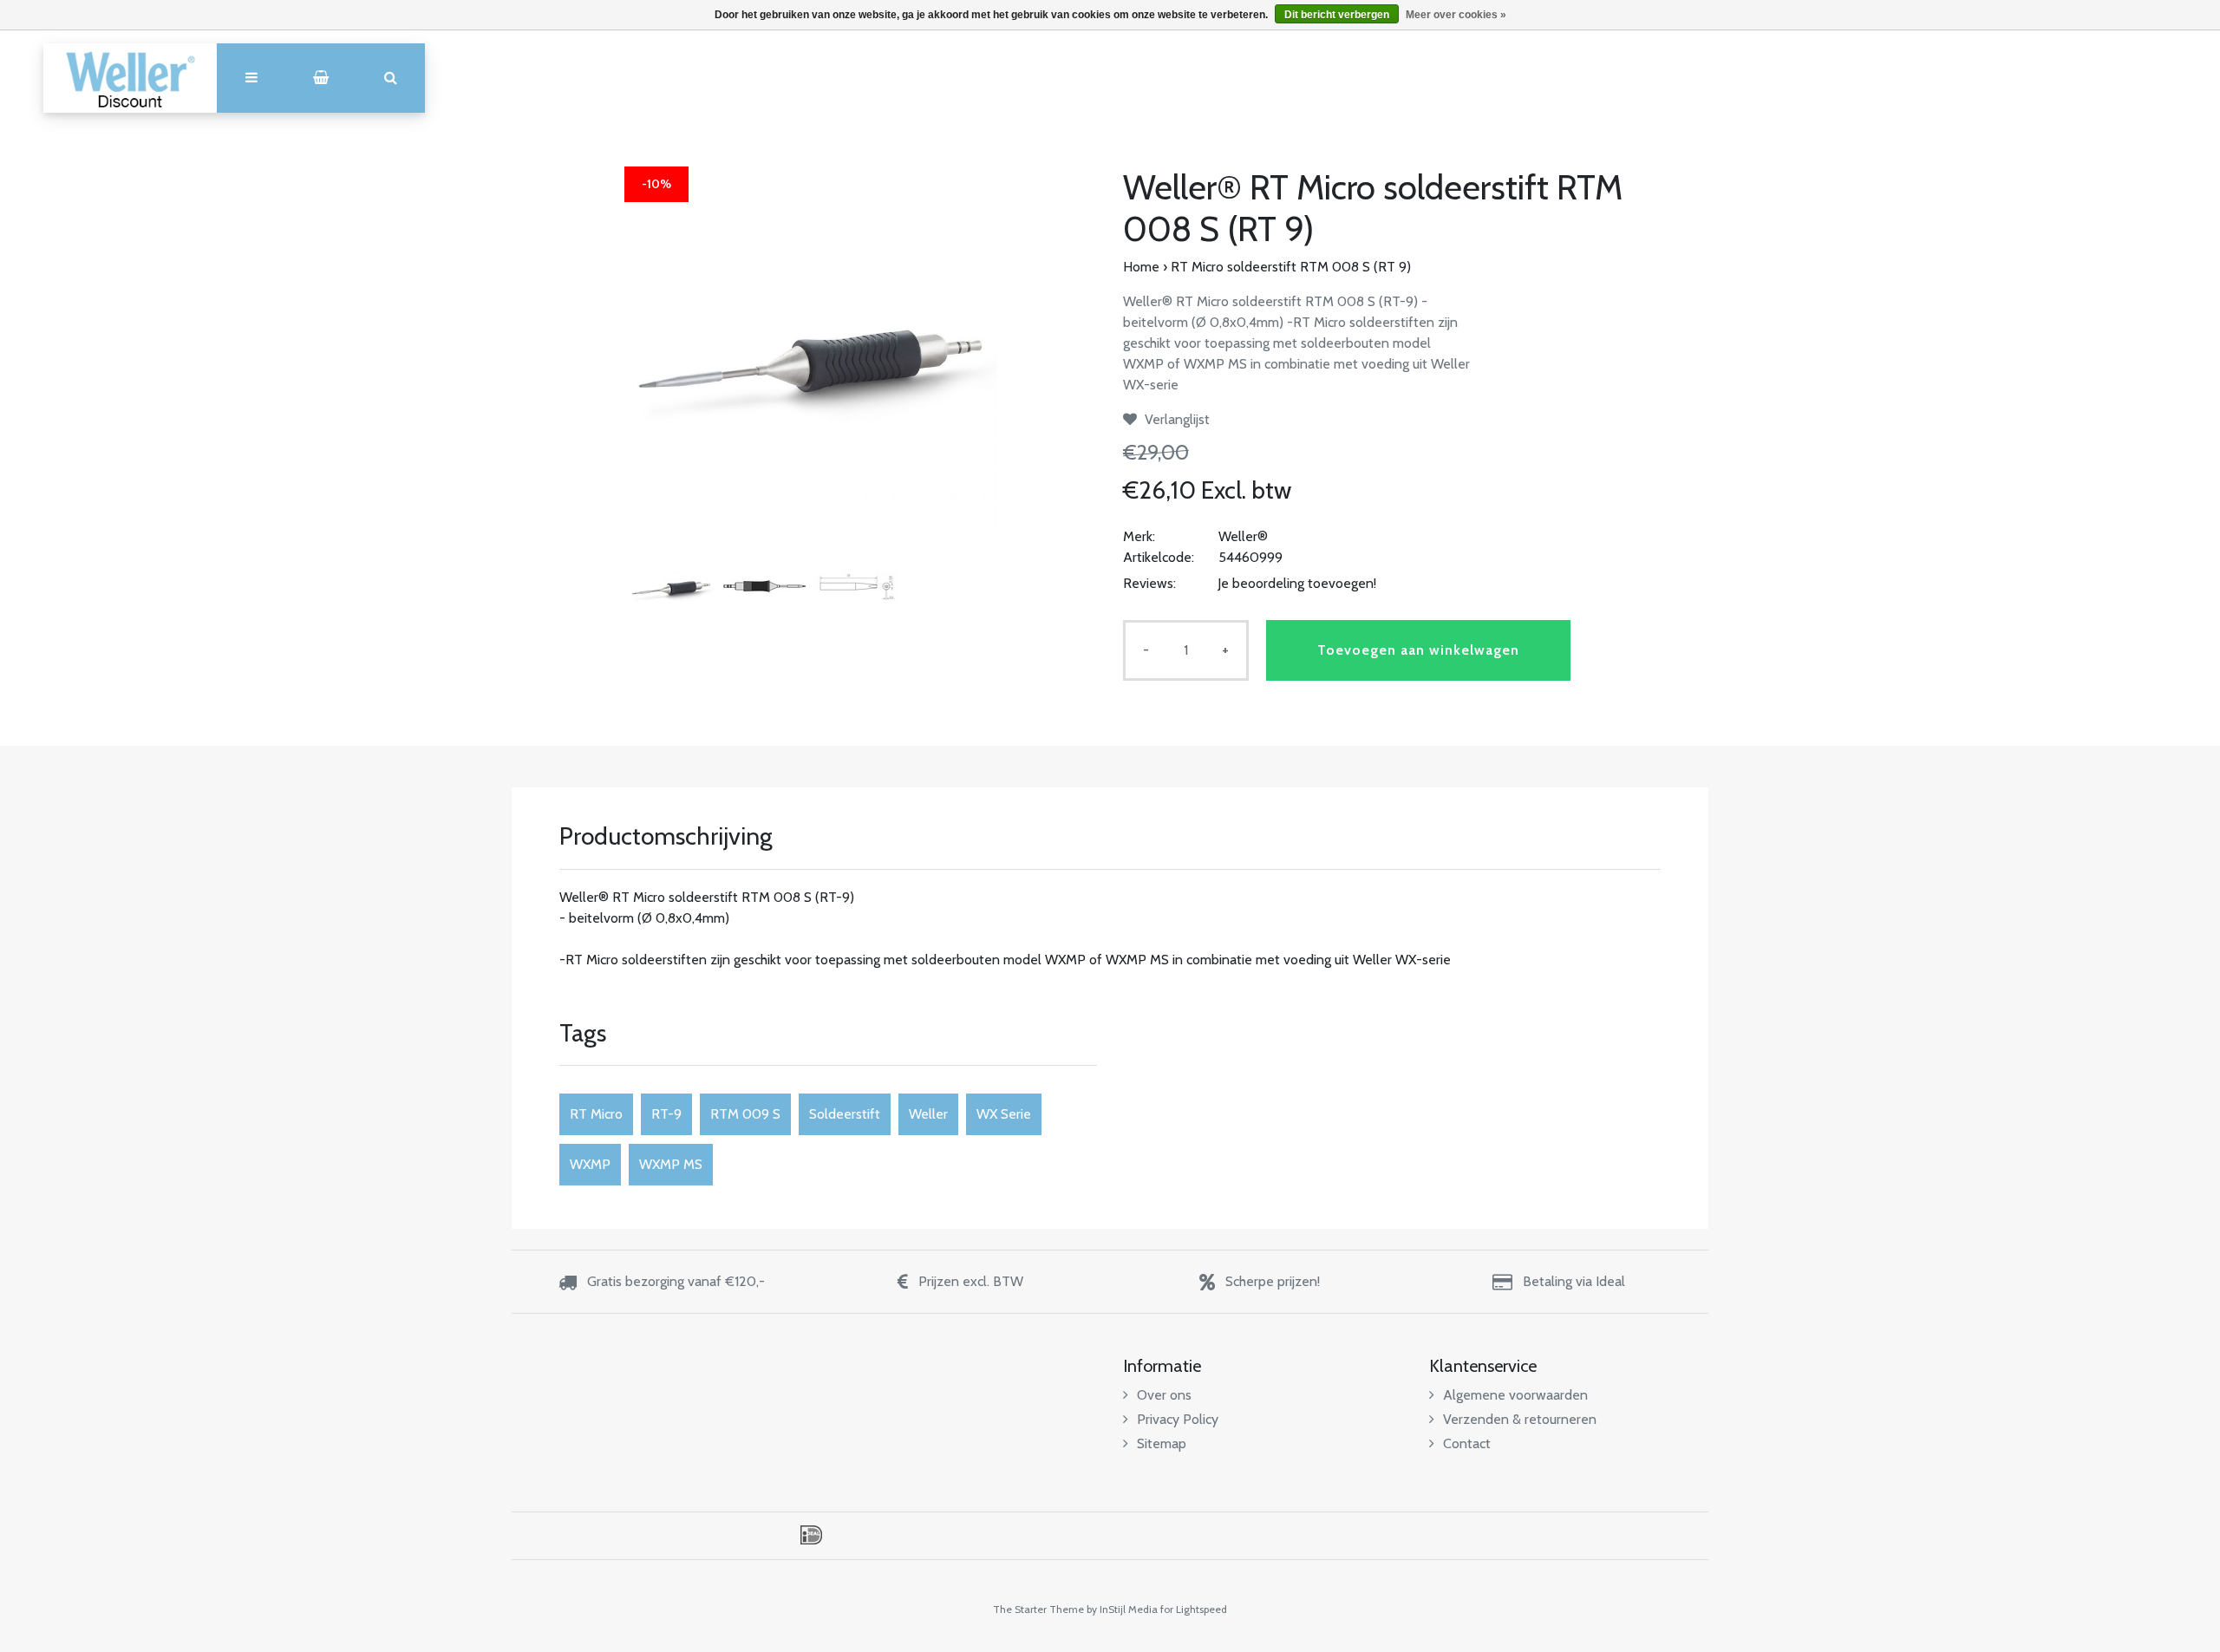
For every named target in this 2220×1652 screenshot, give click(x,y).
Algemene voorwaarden (1515, 1395)
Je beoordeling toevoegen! (1297, 583)
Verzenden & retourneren (1520, 1419)
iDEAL (811, 1535)
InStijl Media (1129, 1609)
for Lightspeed (1194, 1609)
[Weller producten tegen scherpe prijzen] (130, 78)
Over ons (1164, 1395)
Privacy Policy (1178, 1419)
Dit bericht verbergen (1337, 15)
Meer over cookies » (1456, 15)
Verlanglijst (1175, 419)
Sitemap (1162, 1443)
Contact (1467, 1443)
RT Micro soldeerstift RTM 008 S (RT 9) (1291, 267)
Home (1141, 267)
